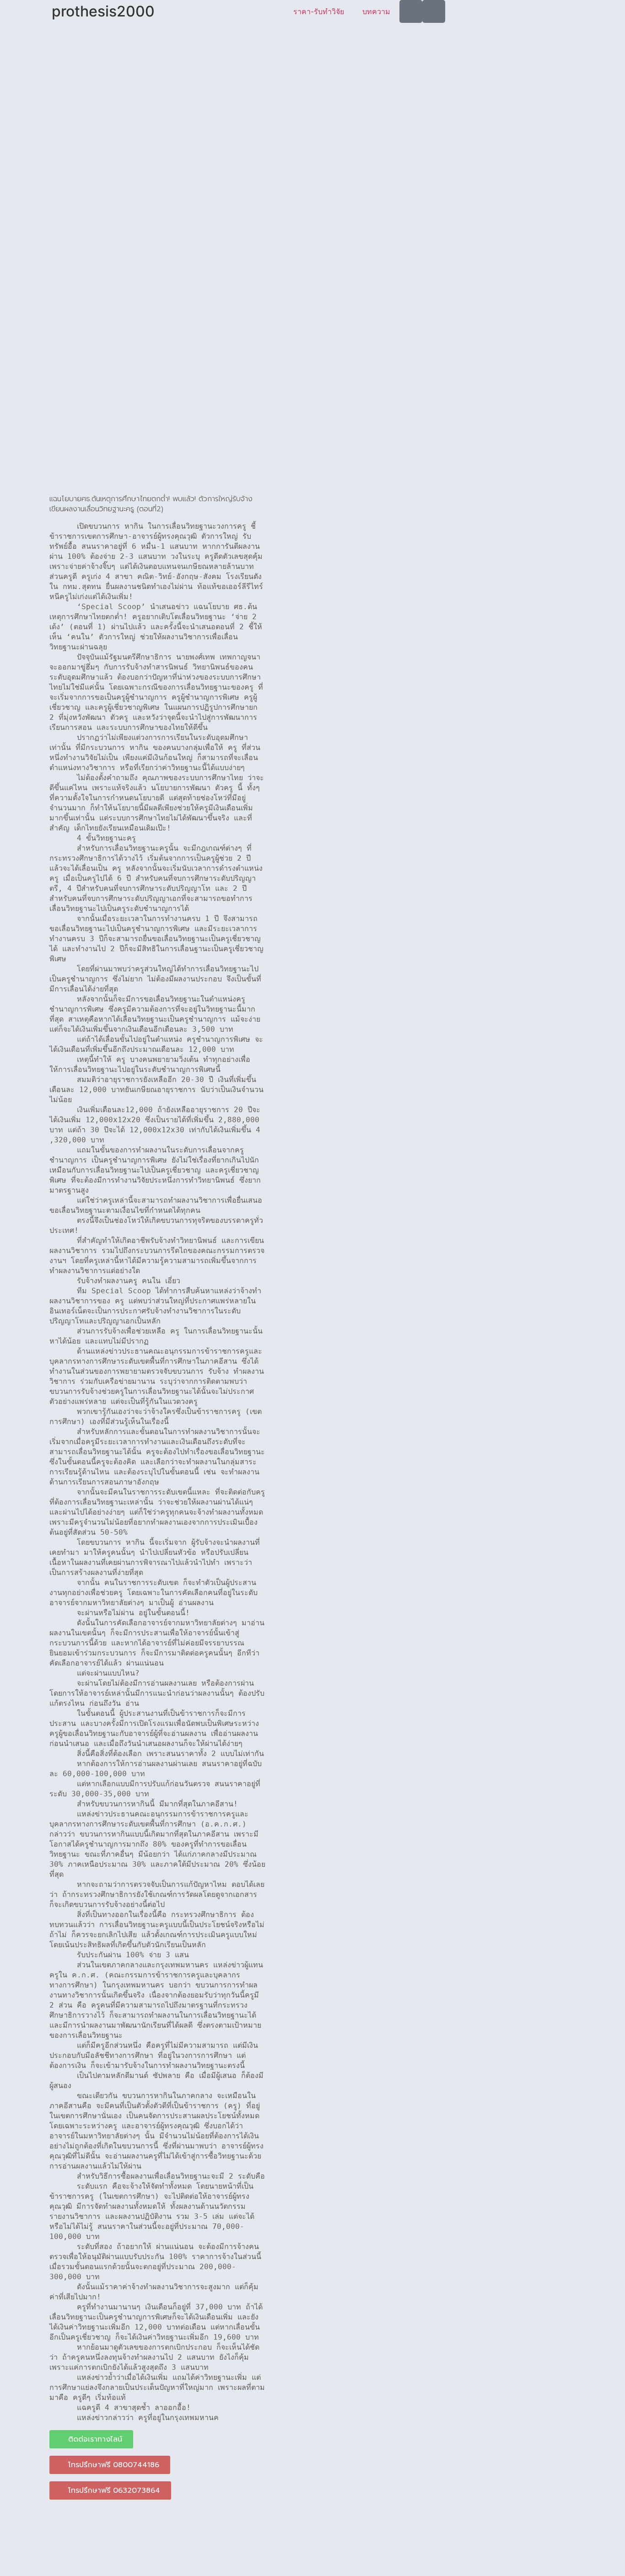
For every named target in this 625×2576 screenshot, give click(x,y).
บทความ (376, 11)
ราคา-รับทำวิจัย (319, 11)
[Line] (411, 11)
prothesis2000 (103, 11)
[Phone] (434, 11)
